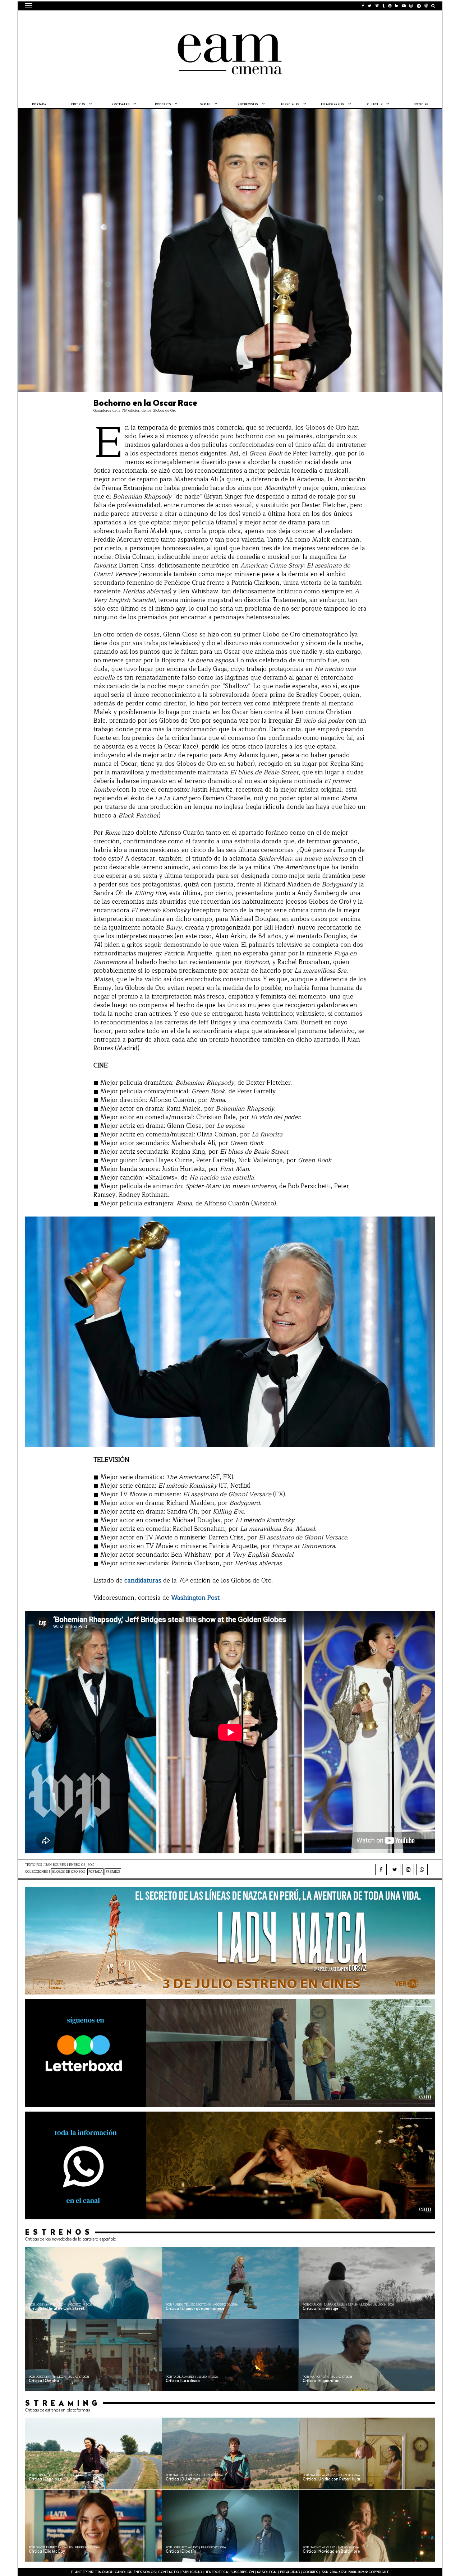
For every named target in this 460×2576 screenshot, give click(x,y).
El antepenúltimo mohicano (116, 20)
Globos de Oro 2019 (69, 1872)
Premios (113, 1872)
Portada (39, 105)
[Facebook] (381, 1870)
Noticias (421, 105)
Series (205, 105)
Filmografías (333, 105)
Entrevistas (248, 105)
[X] (395, 1870)
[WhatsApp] (422, 1870)
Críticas (78, 105)
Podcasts (163, 105)
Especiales (290, 105)
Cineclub (375, 105)
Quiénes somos (141, 2572)
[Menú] (29, 6)
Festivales (120, 105)
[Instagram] (408, 1870)
